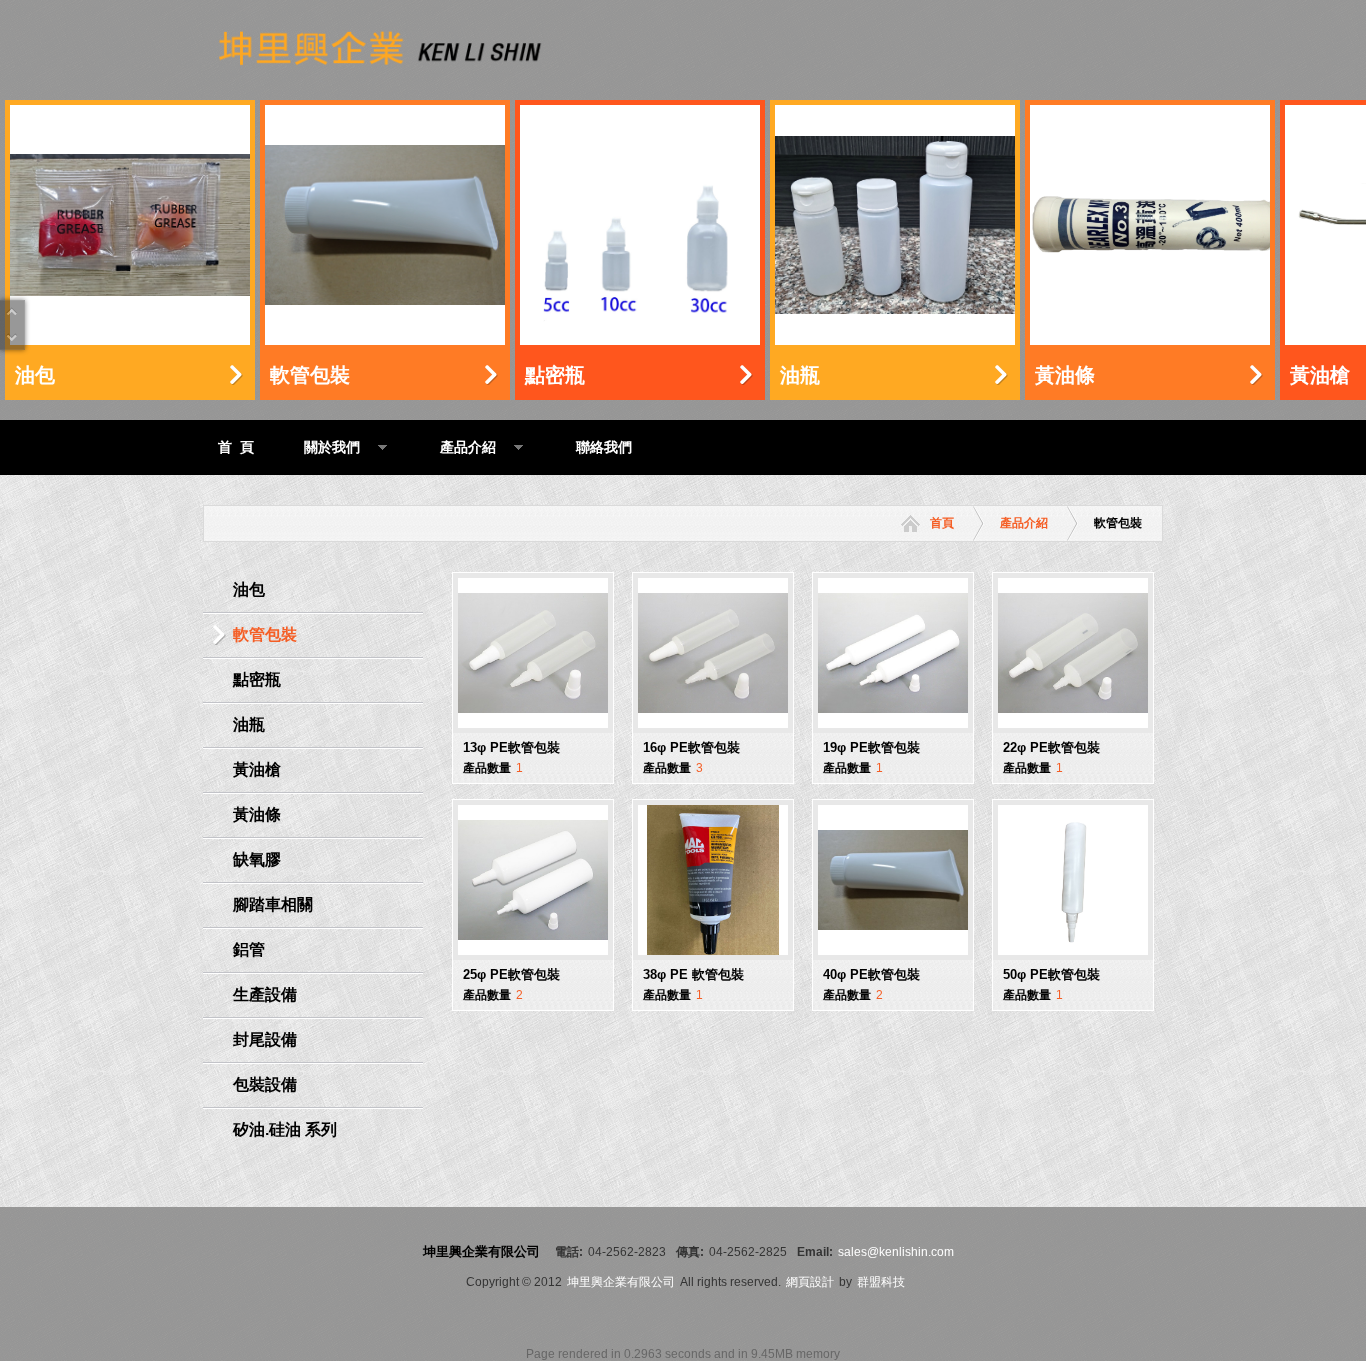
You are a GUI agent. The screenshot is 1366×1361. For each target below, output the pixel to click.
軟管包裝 (310, 375)
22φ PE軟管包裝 (1051, 747)
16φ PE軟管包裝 (691, 747)
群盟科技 (881, 1282)
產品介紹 (1024, 523)
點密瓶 (555, 375)
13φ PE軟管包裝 (511, 747)
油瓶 (800, 375)
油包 (35, 375)
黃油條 (1065, 375)
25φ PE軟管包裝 (511, 974)
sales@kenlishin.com (896, 1252)
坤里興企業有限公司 (621, 1282)
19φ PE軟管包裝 (871, 747)
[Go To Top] (12, 313)
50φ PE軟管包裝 (1051, 974)
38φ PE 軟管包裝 (693, 974)
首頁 (942, 523)
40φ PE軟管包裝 (871, 974)
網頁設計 (810, 1282)
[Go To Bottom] (12, 337)
